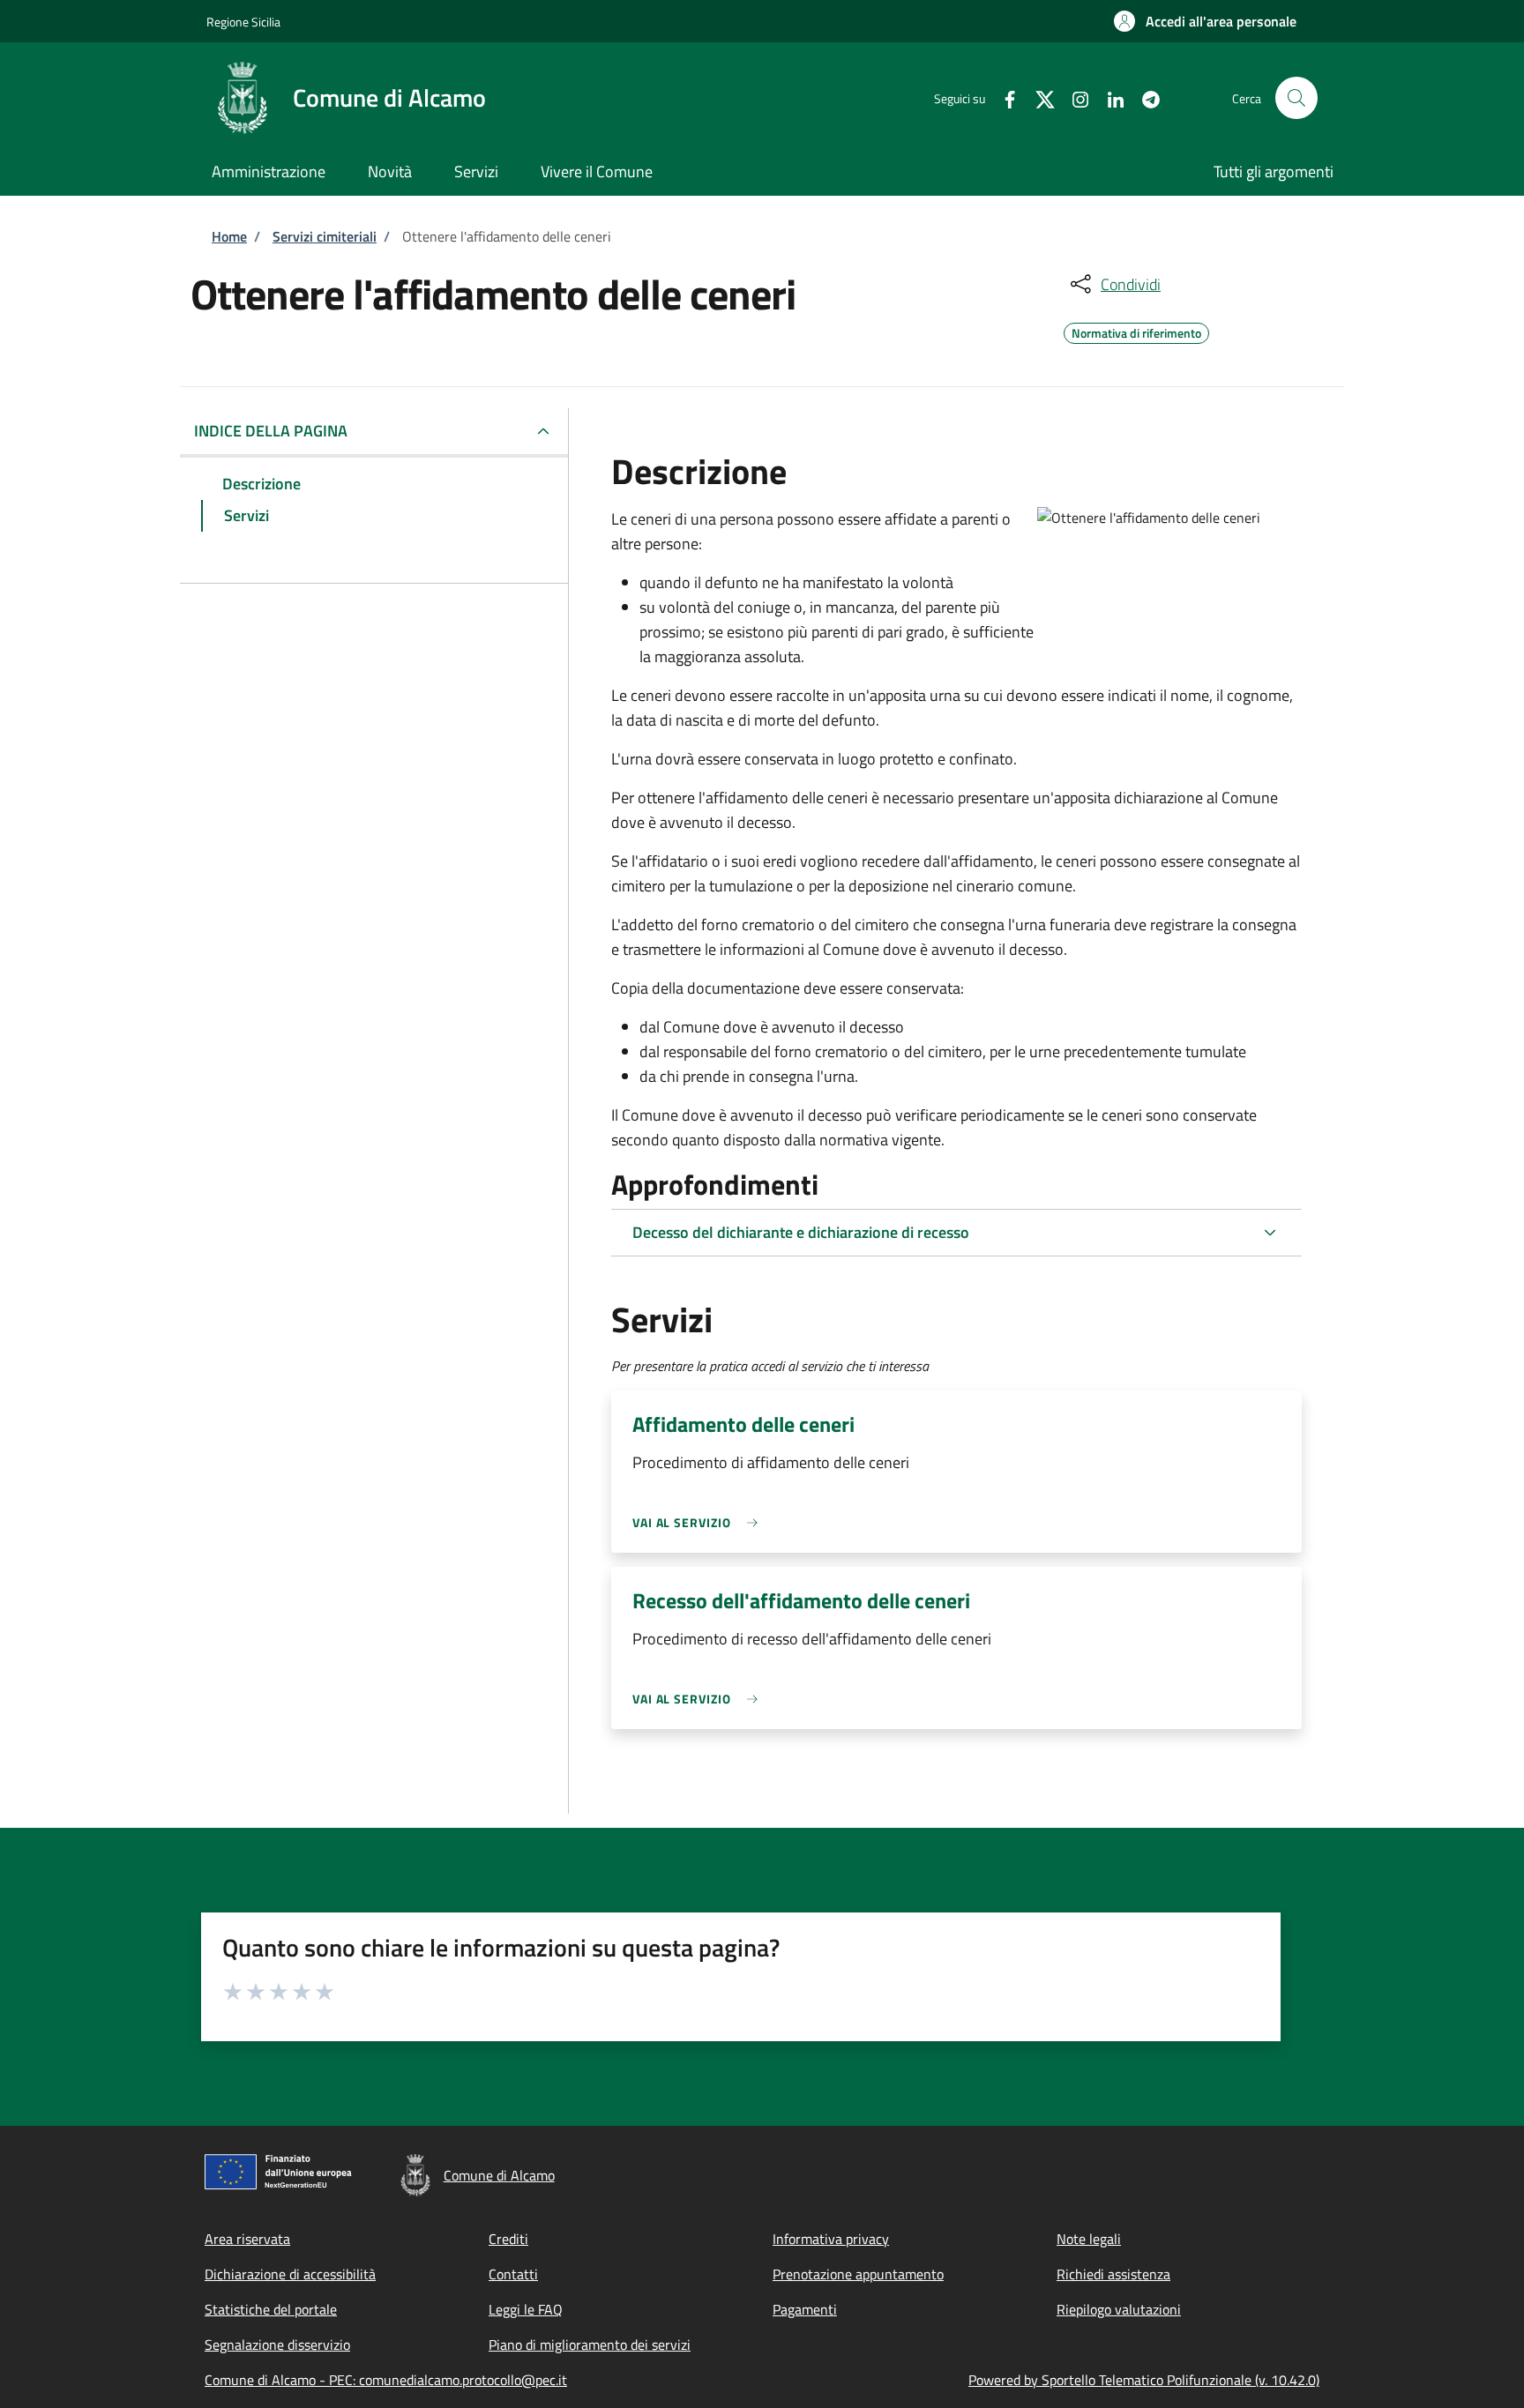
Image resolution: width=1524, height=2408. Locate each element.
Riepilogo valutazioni (1119, 2309)
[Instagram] (1073, 97)
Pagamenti (805, 2309)
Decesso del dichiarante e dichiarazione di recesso (801, 1232)
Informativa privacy (831, 2239)
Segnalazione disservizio (277, 2345)
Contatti (513, 2274)
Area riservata (247, 2239)
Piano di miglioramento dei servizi (590, 2345)
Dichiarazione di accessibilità (290, 2274)
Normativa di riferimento (1136, 331)
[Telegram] (1144, 97)
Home (229, 236)
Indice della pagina (271, 431)
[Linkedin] (1109, 97)
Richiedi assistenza (1113, 2274)
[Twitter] (1038, 97)
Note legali (1089, 2239)
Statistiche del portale (271, 2309)
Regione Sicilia (243, 22)
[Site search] (1296, 98)
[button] (1205, 21)
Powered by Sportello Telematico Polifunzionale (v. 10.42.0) (1144, 2380)
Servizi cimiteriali (325, 236)
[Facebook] (1003, 97)
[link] (699, 1522)
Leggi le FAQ (526, 2309)
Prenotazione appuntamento (858, 2274)
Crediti (508, 2239)
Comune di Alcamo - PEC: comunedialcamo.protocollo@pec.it (386, 2380)
